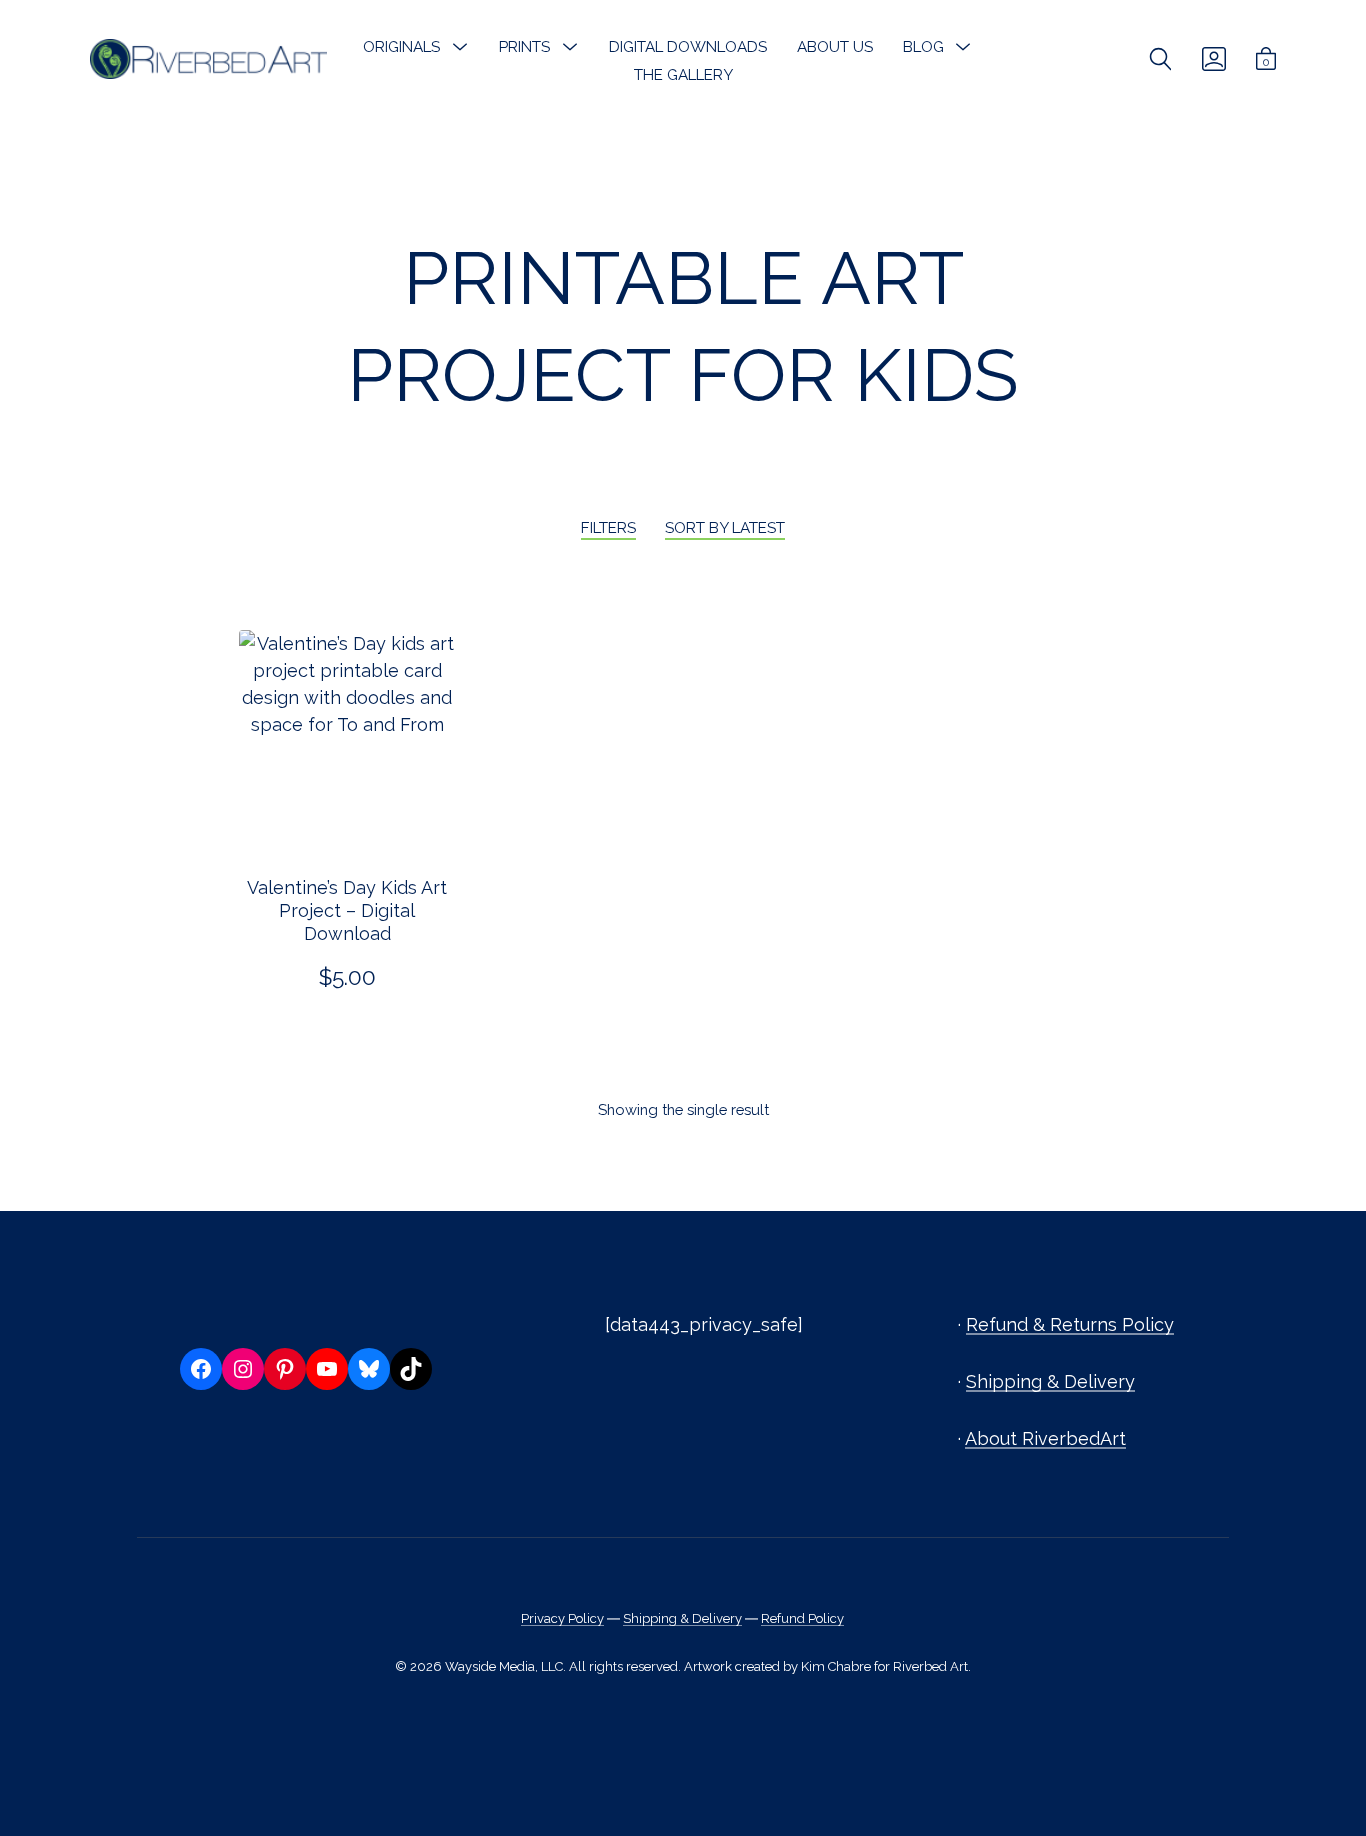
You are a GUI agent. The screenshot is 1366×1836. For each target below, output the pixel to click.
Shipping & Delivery (1050, 1381)
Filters (608, 528)
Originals (401, 47)
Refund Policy (802, 1618)
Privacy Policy (562, 1618)
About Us (835, 47)
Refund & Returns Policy (1070, 1324)
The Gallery (683, 75)
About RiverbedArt (1045, 1438)
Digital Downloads (688, 47)
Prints (524, 47)
